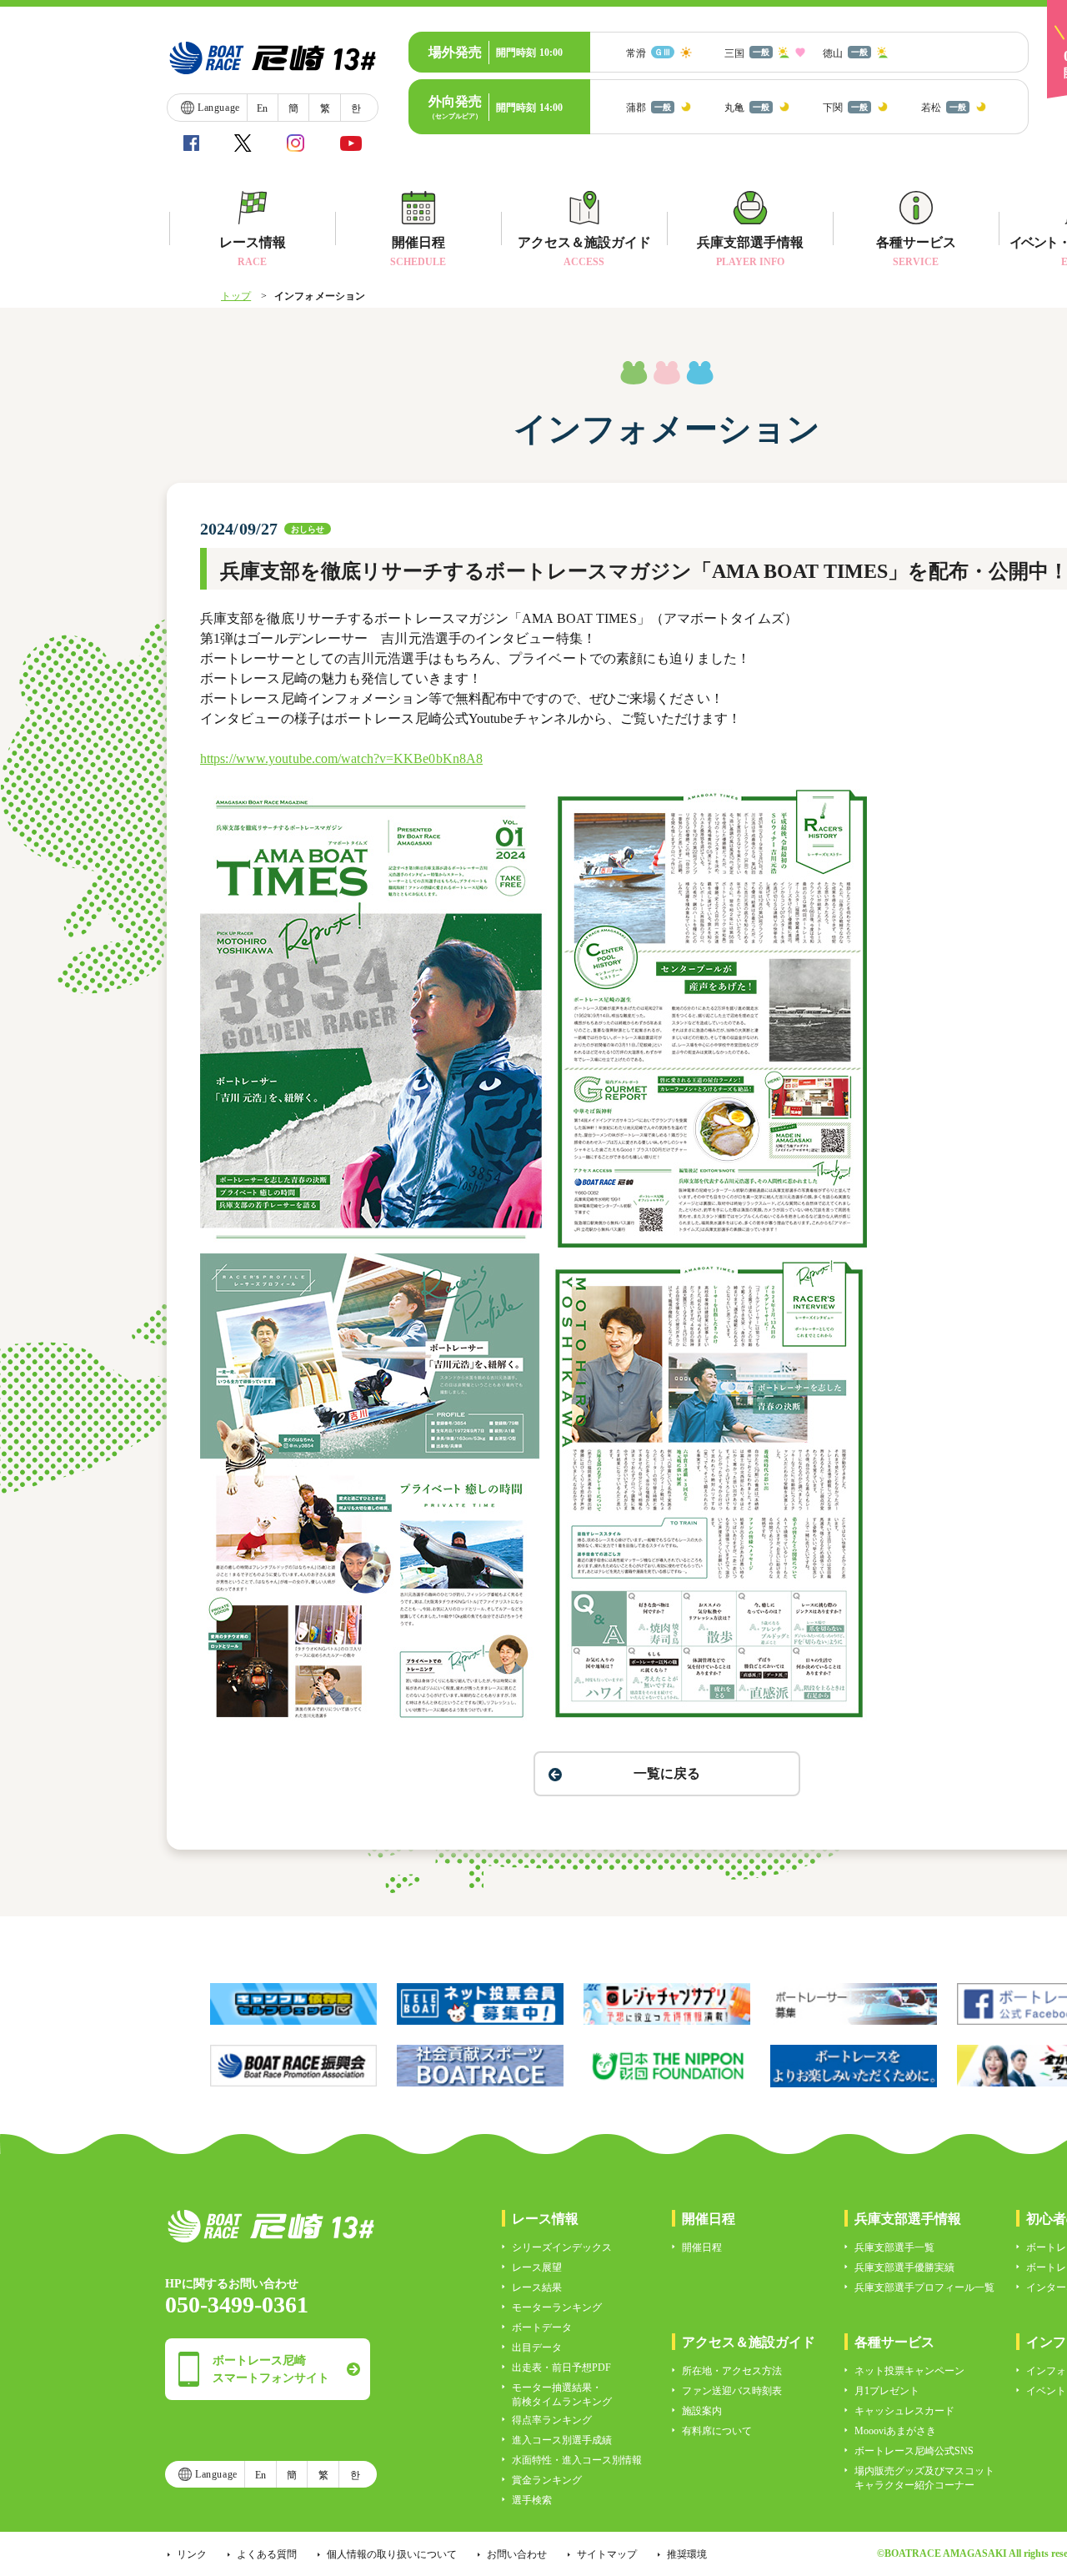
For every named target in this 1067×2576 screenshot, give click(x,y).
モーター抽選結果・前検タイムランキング (562, 2395)
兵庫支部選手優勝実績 (904, 2267)
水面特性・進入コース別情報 (577, 2460)
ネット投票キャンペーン (909, 2371)
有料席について (717, 2431)
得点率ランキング (552, 2420)
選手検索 (532, 2500)
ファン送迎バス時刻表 (732, 2391)
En (262, 108)
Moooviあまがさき (895, 2431)
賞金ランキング (547, 2480)
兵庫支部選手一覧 (894, 2247)
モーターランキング (557, 2307)
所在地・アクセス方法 (732, 2371)
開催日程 (702, 2247)
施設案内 (702, 2411)
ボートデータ (542, 2327)
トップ (236, 296)
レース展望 (537, 2267)
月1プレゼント (887, 2391)
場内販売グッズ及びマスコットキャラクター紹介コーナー (924, 2478)
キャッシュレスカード (904, 2411)
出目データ (537, 2348)
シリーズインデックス (562, 2247)
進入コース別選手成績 (562, 2440)
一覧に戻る (667, 1773)
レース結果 (537, 2287)
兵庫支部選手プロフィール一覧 (924, 2287)
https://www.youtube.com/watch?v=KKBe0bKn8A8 (341, 758)
